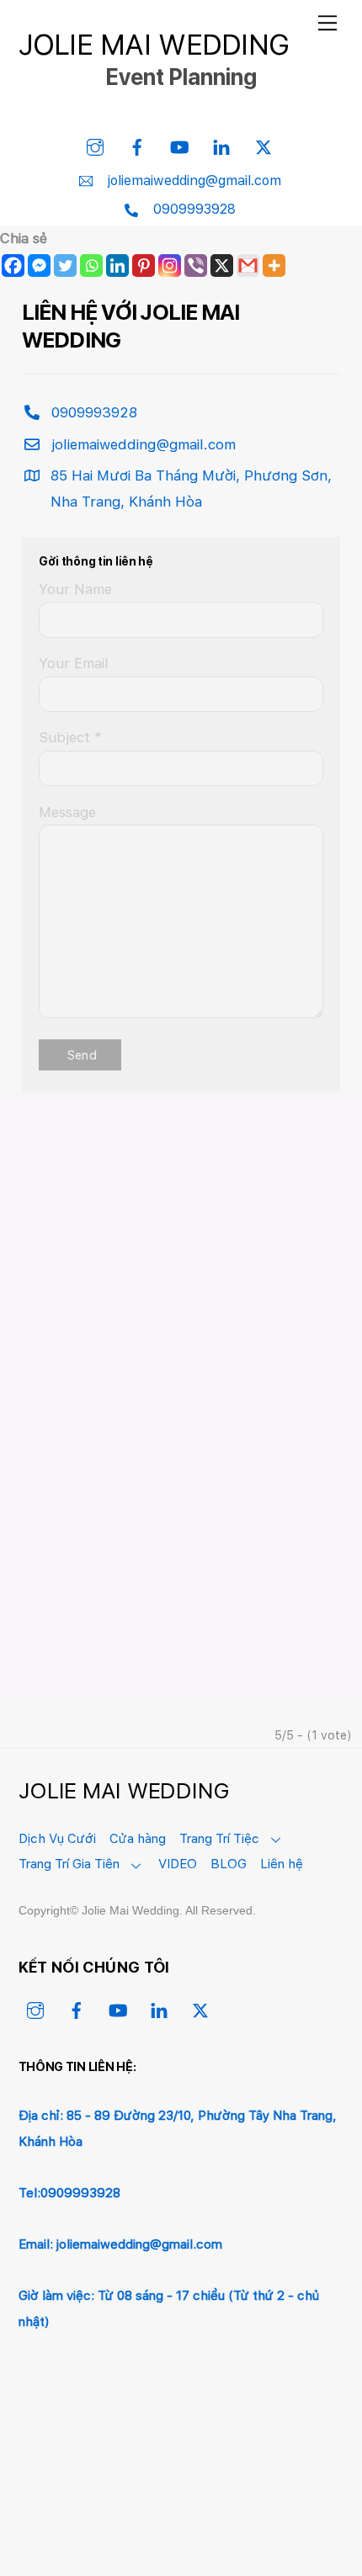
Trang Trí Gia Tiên (69, 1864)
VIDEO (178, 1864)
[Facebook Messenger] (39, 266)
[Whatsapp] (91, 266)
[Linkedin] (117, 266)
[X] (222, 266)
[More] (274, 266)
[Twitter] (65, 266)
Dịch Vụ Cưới (57, 1838)
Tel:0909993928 (69, 2193)
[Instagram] (170, 266)
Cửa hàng (138, 1838)
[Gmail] (248, 266)
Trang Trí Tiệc (219, 1838)
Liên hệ (282, 1864)
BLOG (229, 1864)
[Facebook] (13, 266)
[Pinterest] (144, 266)
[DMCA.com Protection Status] (145, 2508)
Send (82, 1055)
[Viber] (196, 266)
